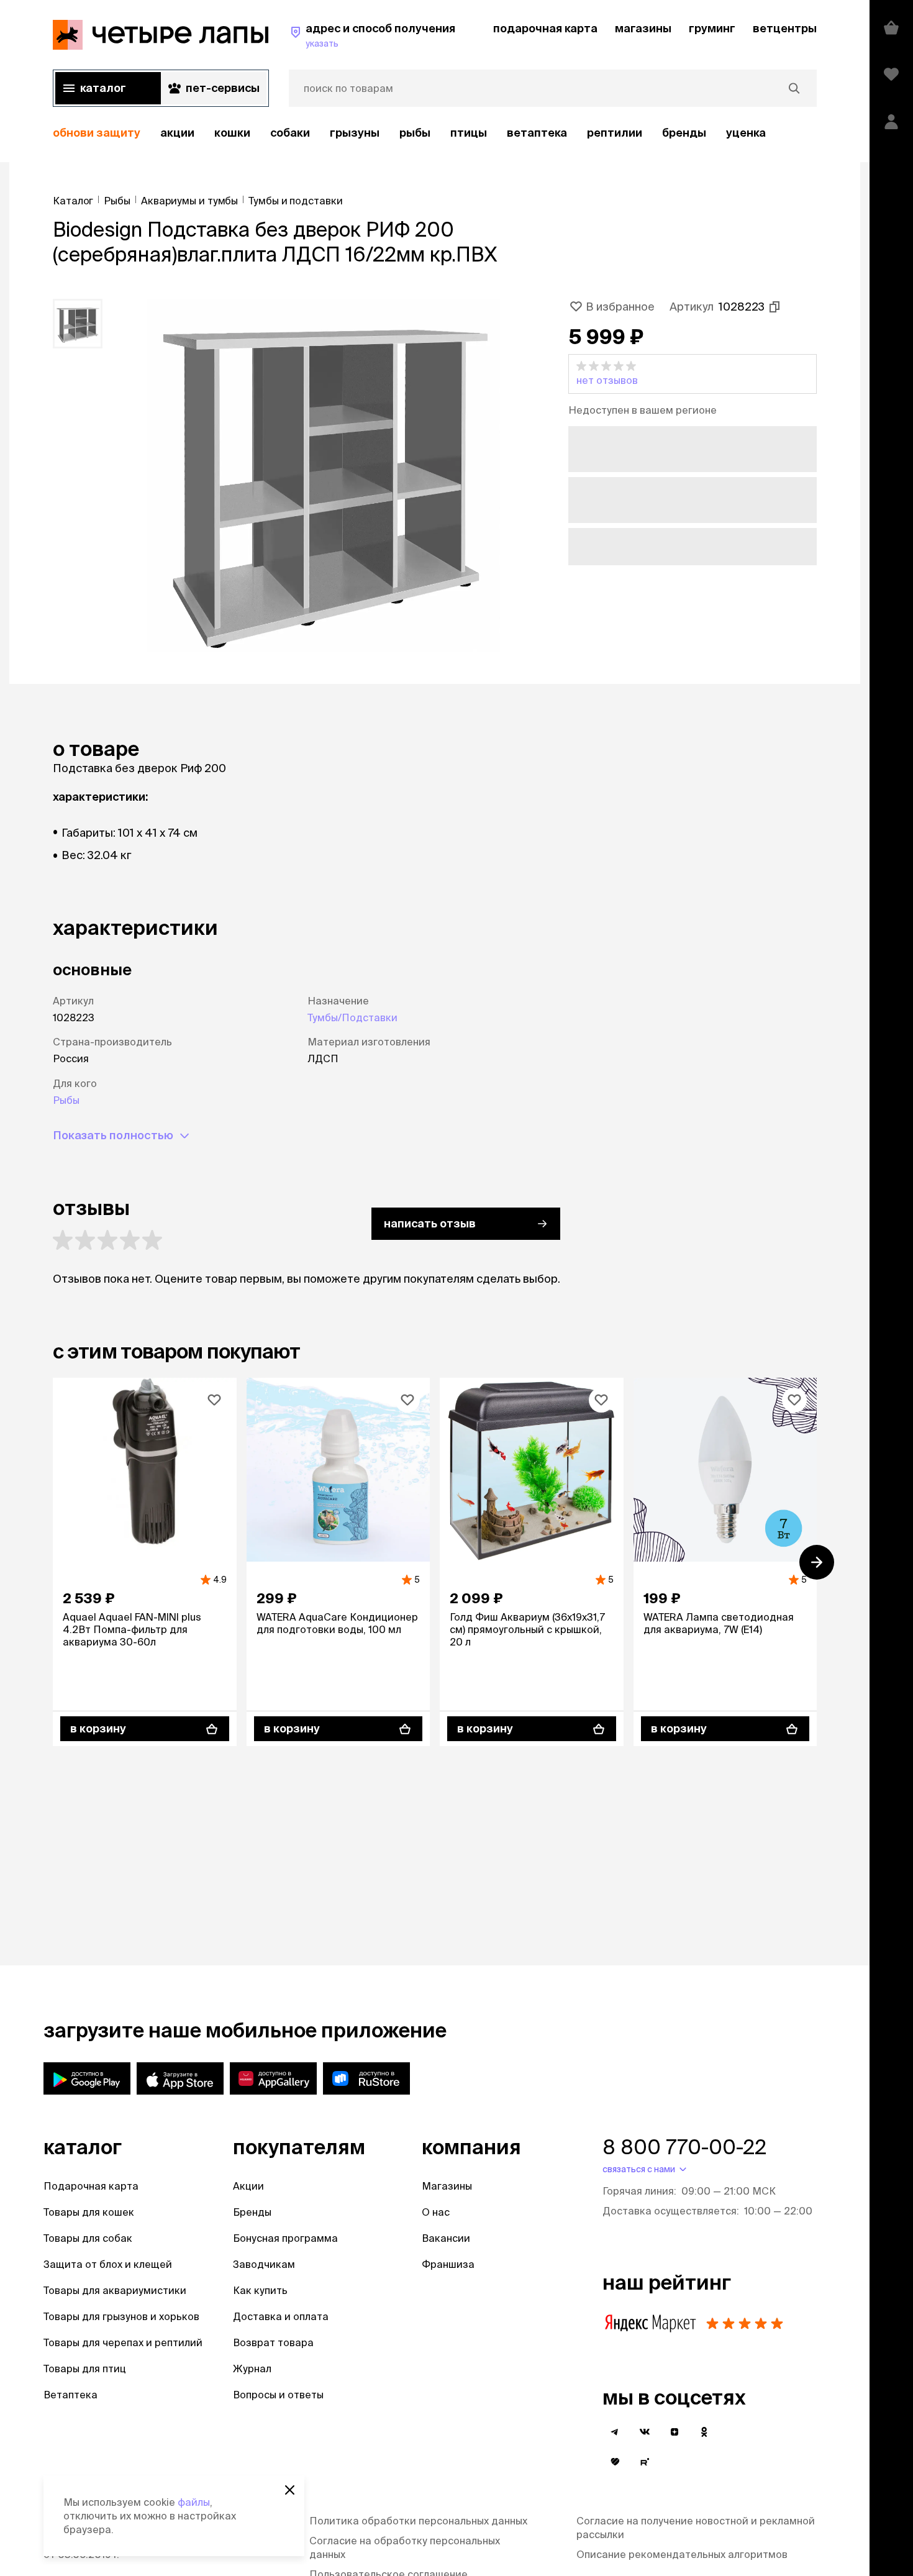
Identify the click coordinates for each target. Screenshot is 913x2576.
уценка (746, 133)
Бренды (252, 2212)
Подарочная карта (91, 2186)
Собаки (290, 133)
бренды (684, 133)
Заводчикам (264, 2264)
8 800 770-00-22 (684, 2147)
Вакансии (446, 2238)
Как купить (260, 2290)
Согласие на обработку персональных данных (405, 2547)
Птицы (469, 133)
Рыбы (415, 133)
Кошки (232, 133)
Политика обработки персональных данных (418, 2521)
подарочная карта (545, 28)
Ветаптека (537, 133)
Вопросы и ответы (278, 2395)
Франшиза (448, 2264)
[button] (693, 374)
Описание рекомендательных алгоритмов (682, 2554)
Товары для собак (88, 2238)
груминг (712, 28)
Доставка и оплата (281, 2316)
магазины (643, 28)
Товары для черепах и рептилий (123, 2342)
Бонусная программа (285, 2238)
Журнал (252, 2369)
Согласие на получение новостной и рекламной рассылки (696, 2528)
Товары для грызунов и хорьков (121, 2316)
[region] (435, 133)
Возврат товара (273, 2342)
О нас (436, 2212)
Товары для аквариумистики (115, 2290)
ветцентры (785, 28)
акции (177, 133)
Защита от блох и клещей (108, 2264)
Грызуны (355, 133)
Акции (248, 2186)
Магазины (447, 2186)
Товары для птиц (85, 2369)
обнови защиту (97, 133)
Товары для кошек (89, 2212)
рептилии (615, 133)
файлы (194, 2502)
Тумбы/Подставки (352, 1017)
